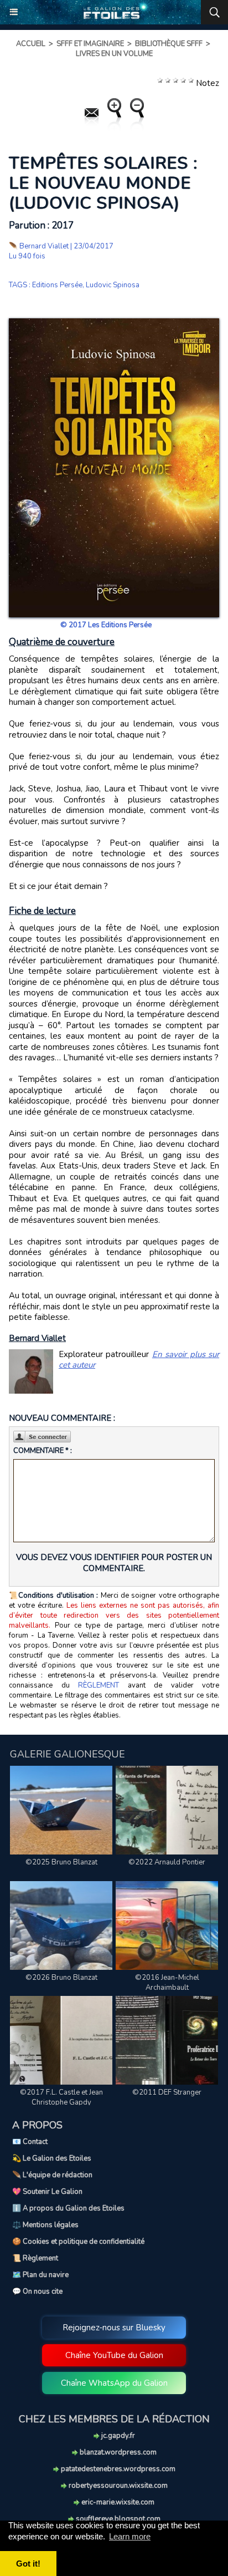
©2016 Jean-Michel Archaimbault (167, 1983)
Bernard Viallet (44, 246)
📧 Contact (30, 2142)
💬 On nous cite (37, 2292)
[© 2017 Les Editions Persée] (114, 323)
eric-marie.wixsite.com (117, 2502)
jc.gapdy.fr (117, 2436)
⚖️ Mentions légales (45, 2225)
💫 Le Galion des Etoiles (52, 2158)
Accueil (31, 44)
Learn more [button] (130, 2536)
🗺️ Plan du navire (40, 2275)
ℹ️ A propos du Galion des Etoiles (68, 2208)
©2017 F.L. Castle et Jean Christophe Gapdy (61, 2097)
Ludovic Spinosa (113, 285)
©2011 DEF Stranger (167, 2092)
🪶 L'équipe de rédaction (52, 2175)
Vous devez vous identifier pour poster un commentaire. (114, 1563)
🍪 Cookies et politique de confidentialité (78, 2242)
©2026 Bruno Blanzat (61, 1978)
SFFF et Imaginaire (90, 44)
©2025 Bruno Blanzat (61, 1862)
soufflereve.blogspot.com (117, 2519)
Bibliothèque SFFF (169, 44)
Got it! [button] (28, 2564)
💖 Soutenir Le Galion (47, 2192)
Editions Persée (57, 285)
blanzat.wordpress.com (117, 2452)
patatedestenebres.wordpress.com (117, 2469)
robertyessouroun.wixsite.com (117, 2486)
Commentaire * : (43, 1451)
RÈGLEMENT (99, 1685)
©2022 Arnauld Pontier (167, 1862)
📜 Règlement (35, 2258)
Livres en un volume (114, 54)
